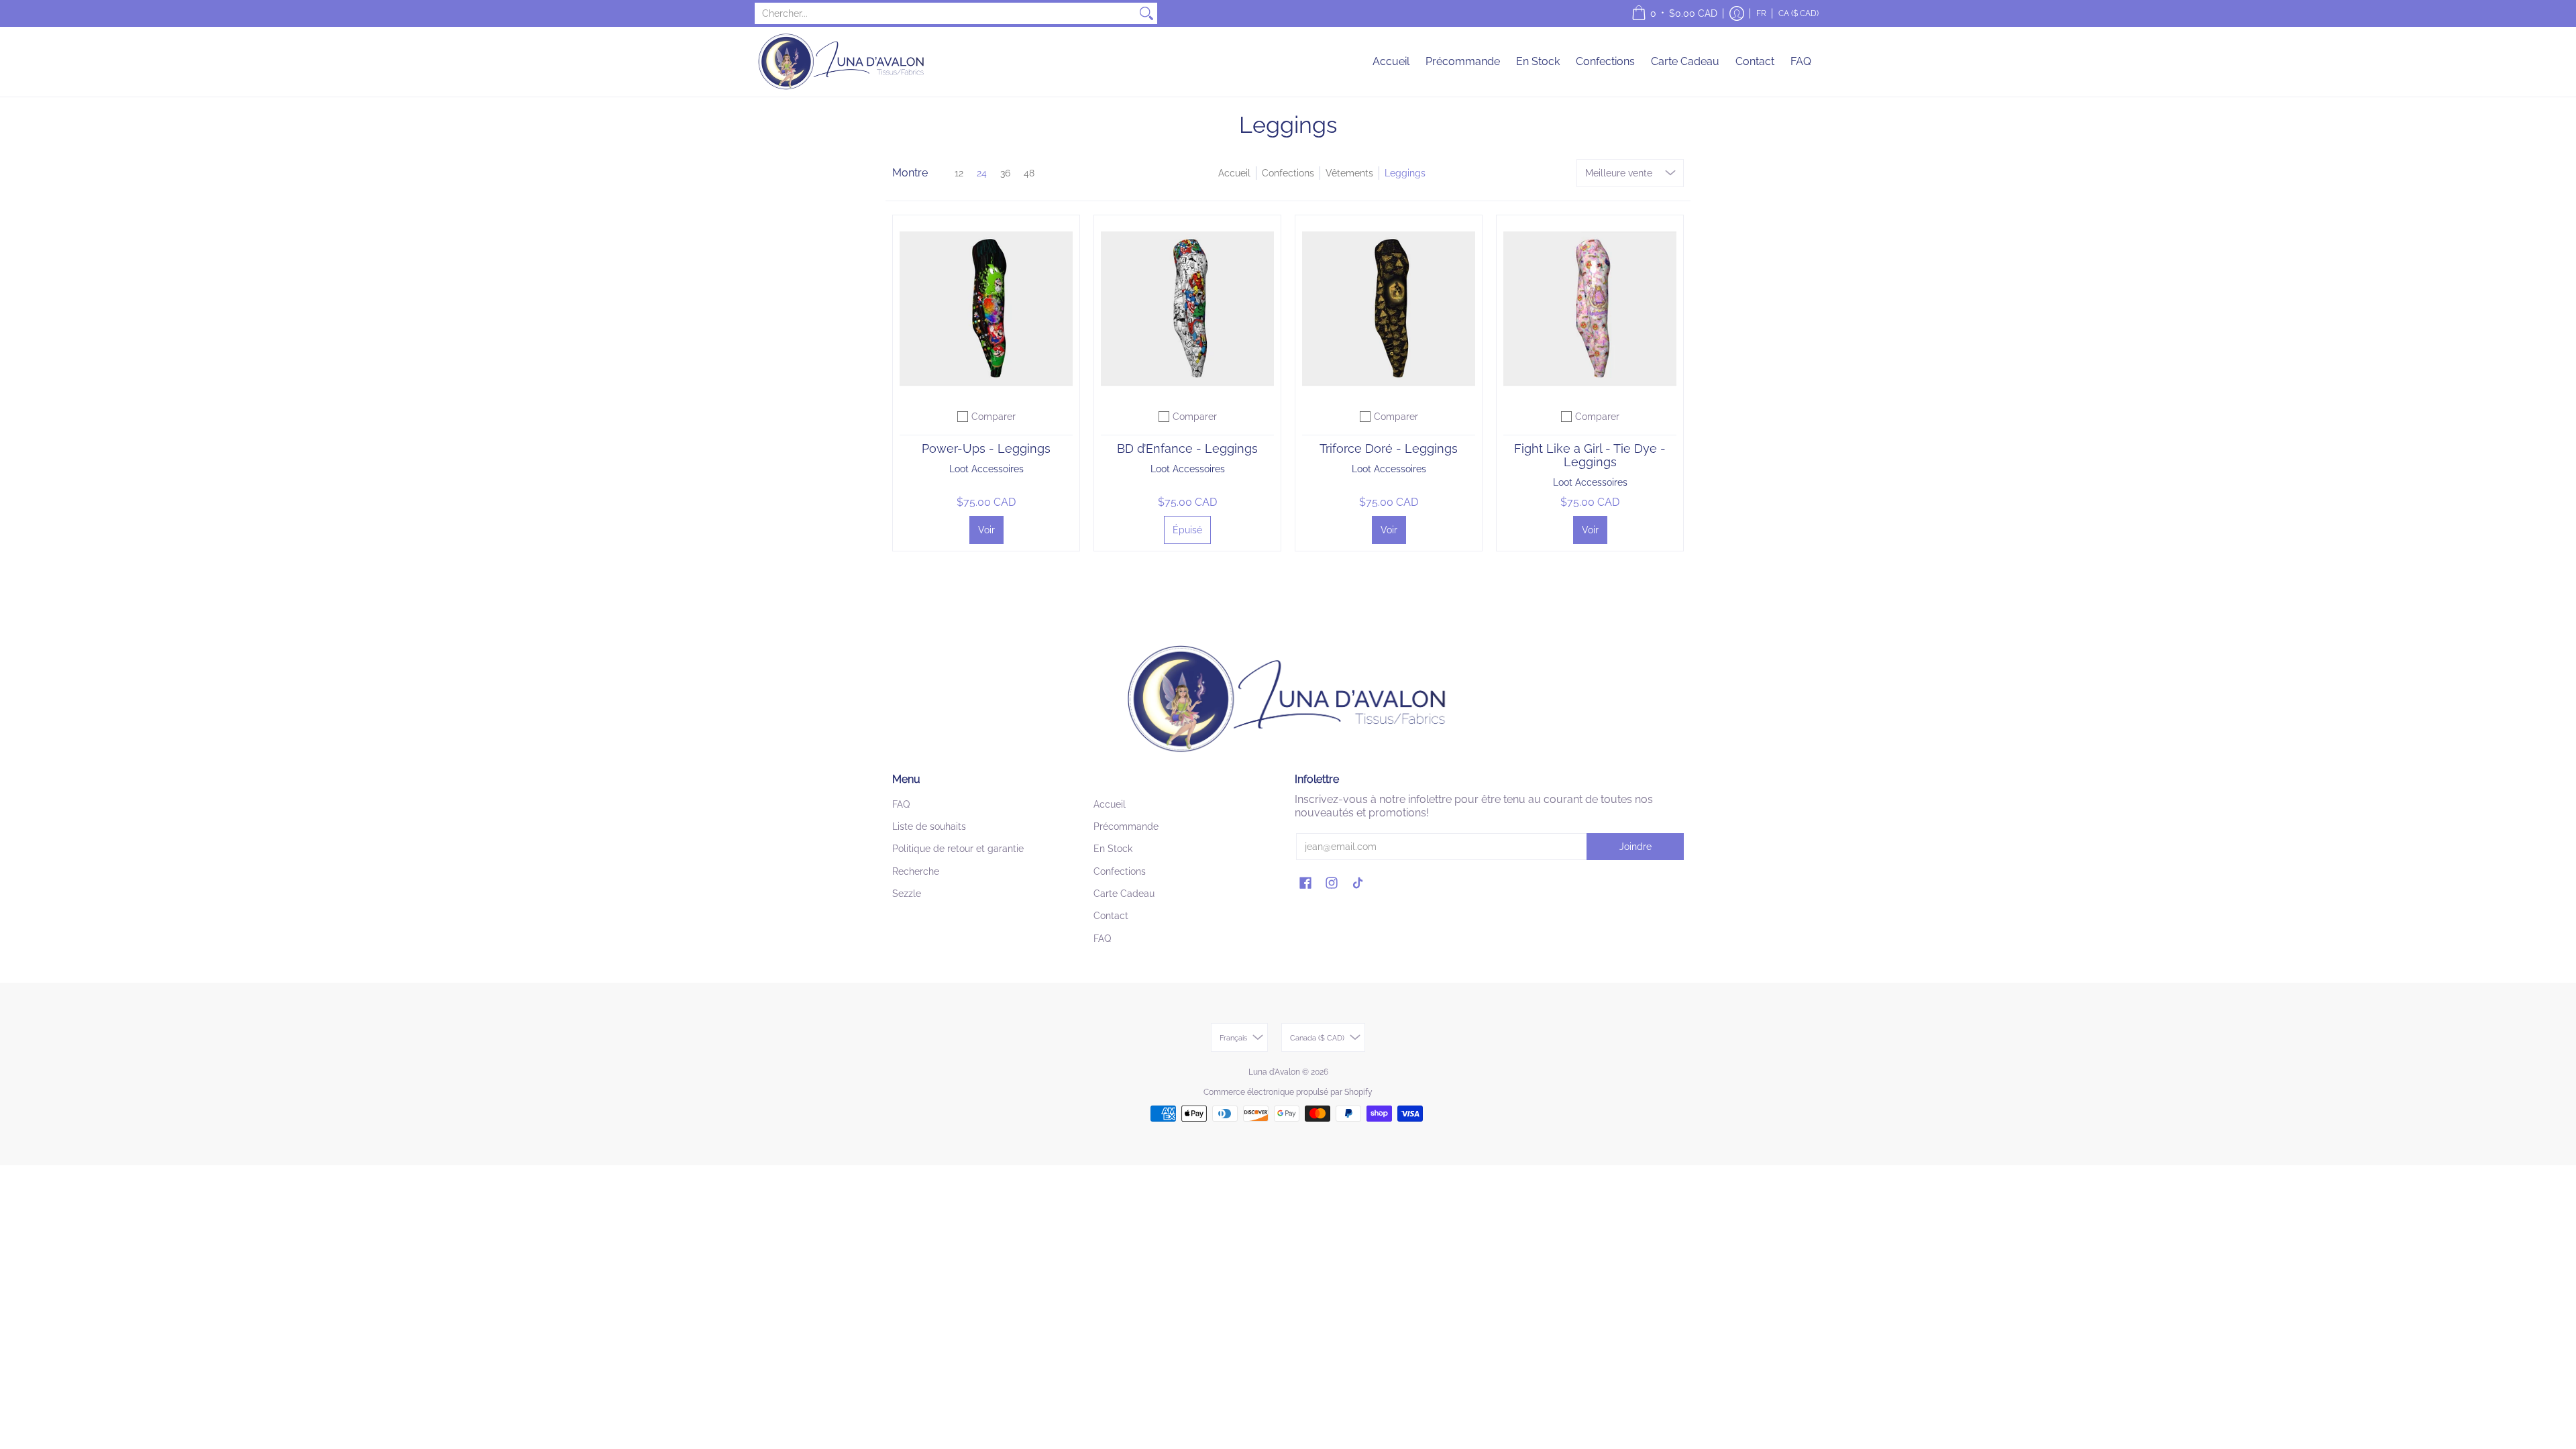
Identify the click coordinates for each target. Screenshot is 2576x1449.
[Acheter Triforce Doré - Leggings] (1389, 309)
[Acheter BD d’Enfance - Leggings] (1187, 309)
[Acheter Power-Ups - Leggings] (986, 309)
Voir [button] (986, 530)
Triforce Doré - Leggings (1389, 448)
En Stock (1113, 849)
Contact (1111, 916)
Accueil (1234, 173)
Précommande (1126, 826)
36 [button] (1005, 173)
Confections (1288, 173)
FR (1761, 13)
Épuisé (1187, 530)
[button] (1674, 13)
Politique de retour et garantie (958, 849)
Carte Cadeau (1124, 894)
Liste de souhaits (929, 826)
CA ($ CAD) (1799, 13)
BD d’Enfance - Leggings (1187, 448)
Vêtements (1349, 173)
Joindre (1635, 847)
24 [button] (982, 173)
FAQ (901, 804)
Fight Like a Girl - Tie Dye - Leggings (1590, 455)
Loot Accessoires (986, 469)
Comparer (994, 417)
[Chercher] (1146, 13)
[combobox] (945, 13)
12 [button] (959, 173)
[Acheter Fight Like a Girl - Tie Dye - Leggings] (1590, 309)
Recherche (916, 871)
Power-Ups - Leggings (986, 448)
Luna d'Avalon (1274, 1072)
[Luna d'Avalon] (842, 62)
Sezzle (907, 894)
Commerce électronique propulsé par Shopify (1288, 1092)
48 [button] (1029, 173)
